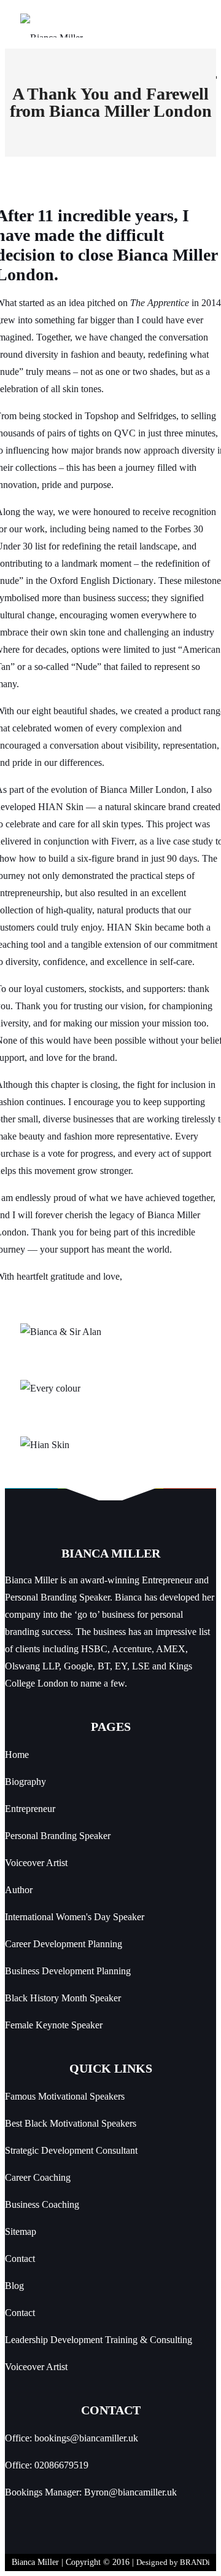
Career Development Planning (64, 1944)
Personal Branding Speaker (58, 1836)
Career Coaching (38, 2177)
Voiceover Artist (36, 1863)
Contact (20, 2259)
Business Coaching (42, 2204)
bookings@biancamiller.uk (86, 2438)
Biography (25, 1782)
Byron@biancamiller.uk (130, 2492)
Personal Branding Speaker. (59, 1597)
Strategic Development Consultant (71, 2150)
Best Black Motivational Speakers (71, 2123)
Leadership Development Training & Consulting (99, 2340)
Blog (14, 2286)
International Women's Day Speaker (75, 1917)
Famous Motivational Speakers (65, 2096)
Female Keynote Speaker (54, 2025)
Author (19, 1890)
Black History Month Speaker (63, 1998)
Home (17, 1755)
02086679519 (61, 2465)
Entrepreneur (30, 1809)
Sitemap (21, 2231)
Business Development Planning (68, 1971)
